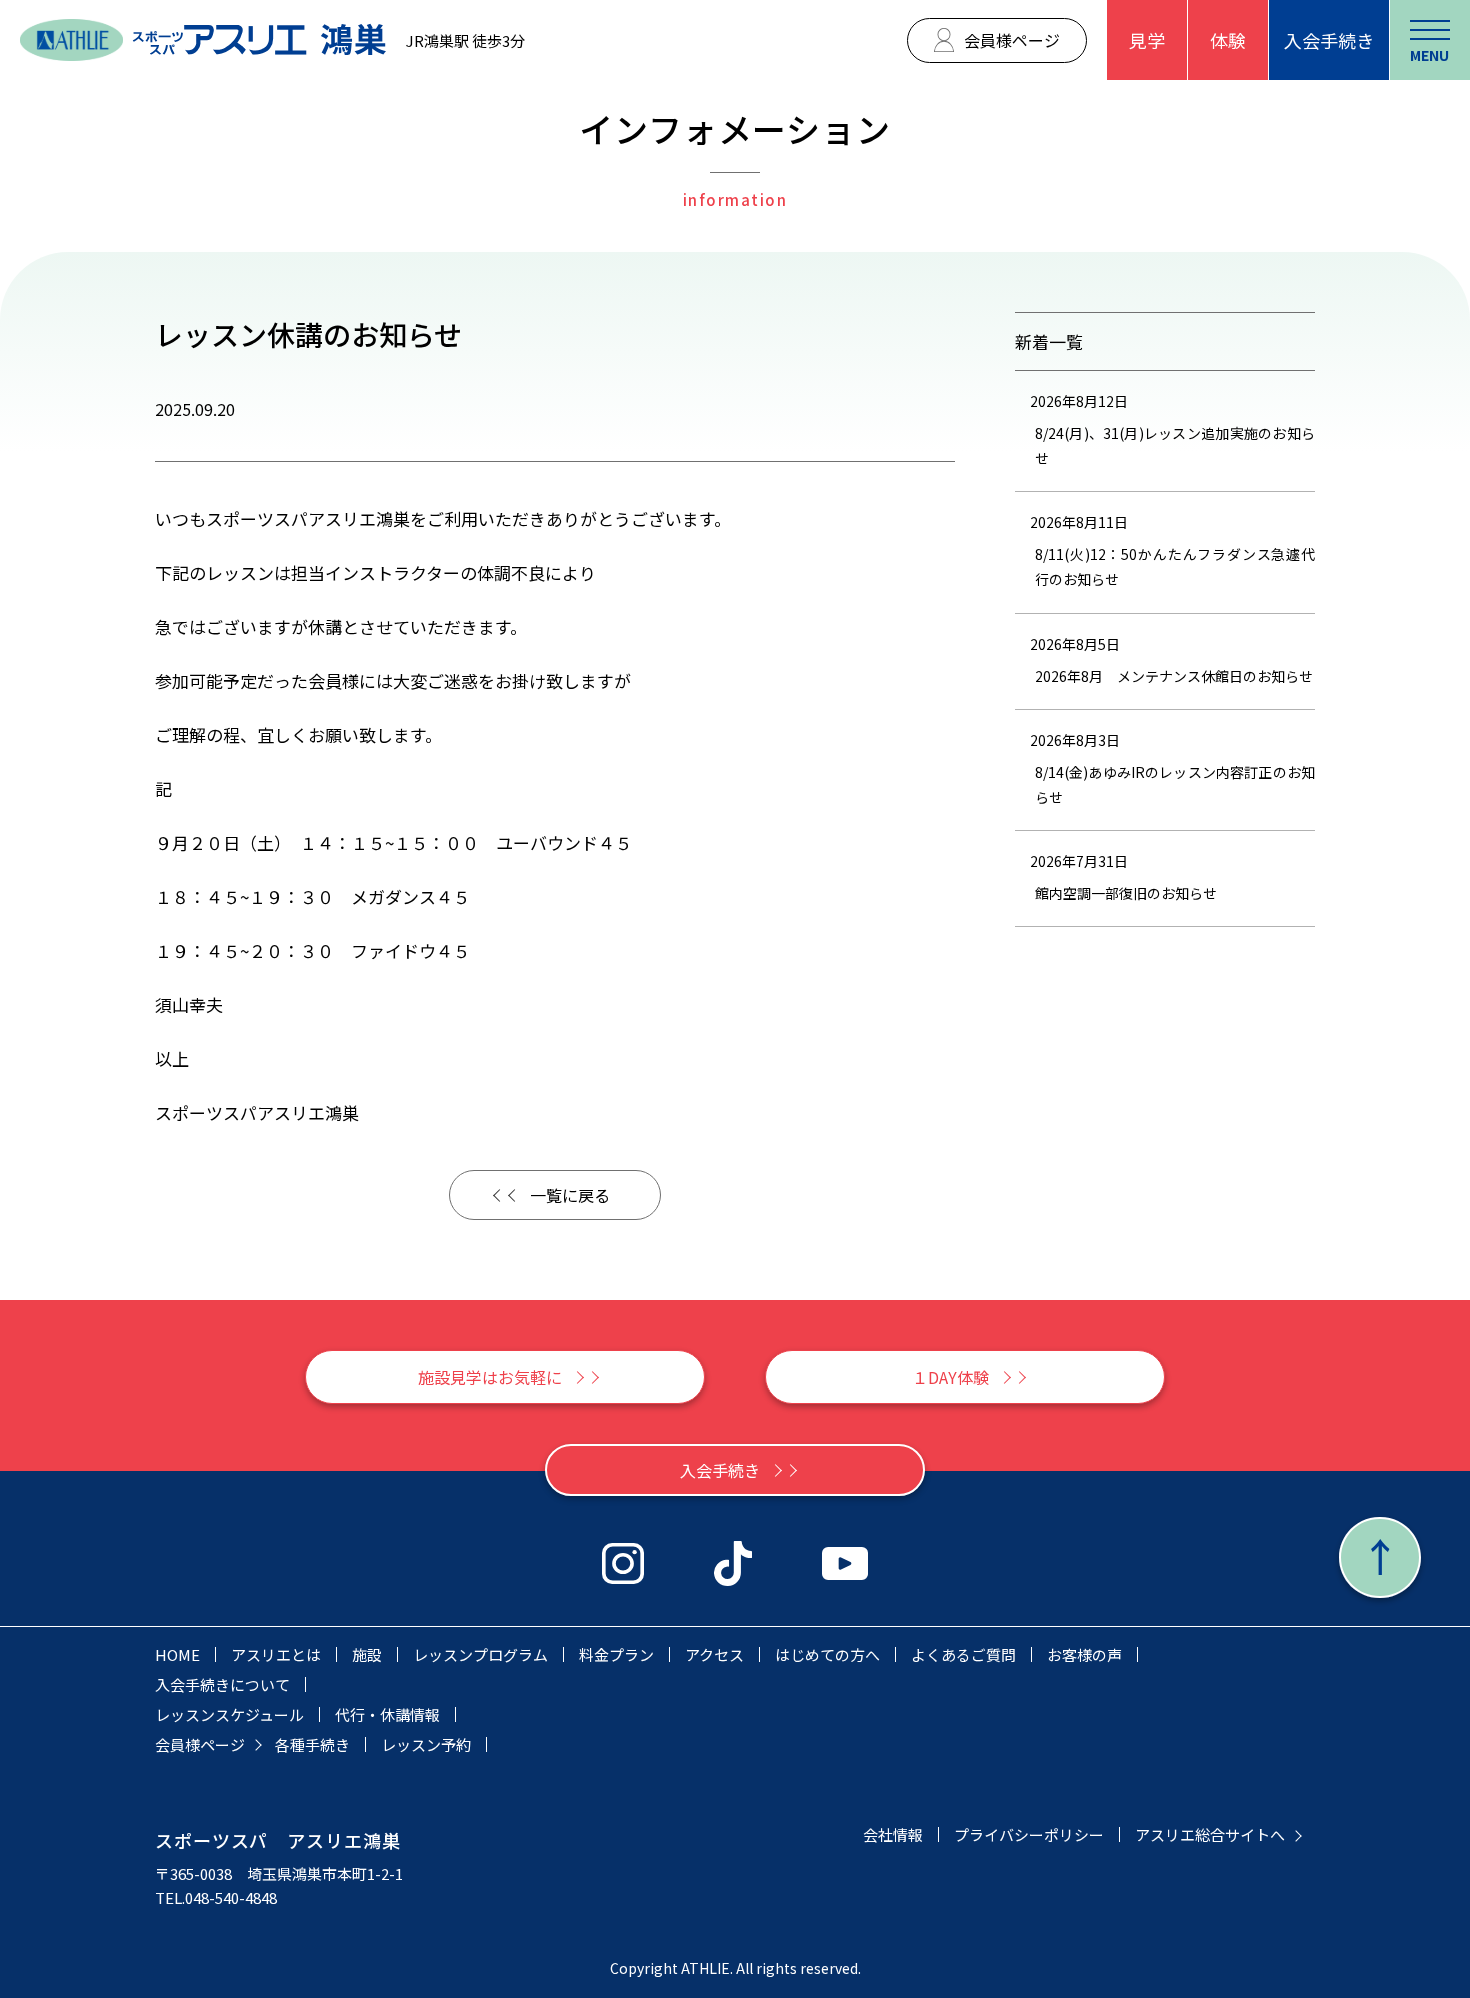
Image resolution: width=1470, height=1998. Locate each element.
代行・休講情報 (387, 1714)
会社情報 (893, 1834)
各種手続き (312, 1744)
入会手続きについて (222, 1684)
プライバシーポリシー (1029, 1834)
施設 (367, 1654)
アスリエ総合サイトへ (1210, 1834)
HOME (177, 1654)
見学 (1147, 40)
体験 (1228, 40)
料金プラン (616, 1654)
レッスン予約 (426, 1744)
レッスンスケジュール (229, 1714)
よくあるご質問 (963, 1654)
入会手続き (1329, 40)
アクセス (714, 1654)
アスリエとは (276, 1654)
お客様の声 (1084, 1654)
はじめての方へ (827, 1654)
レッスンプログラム (480, 1654)
